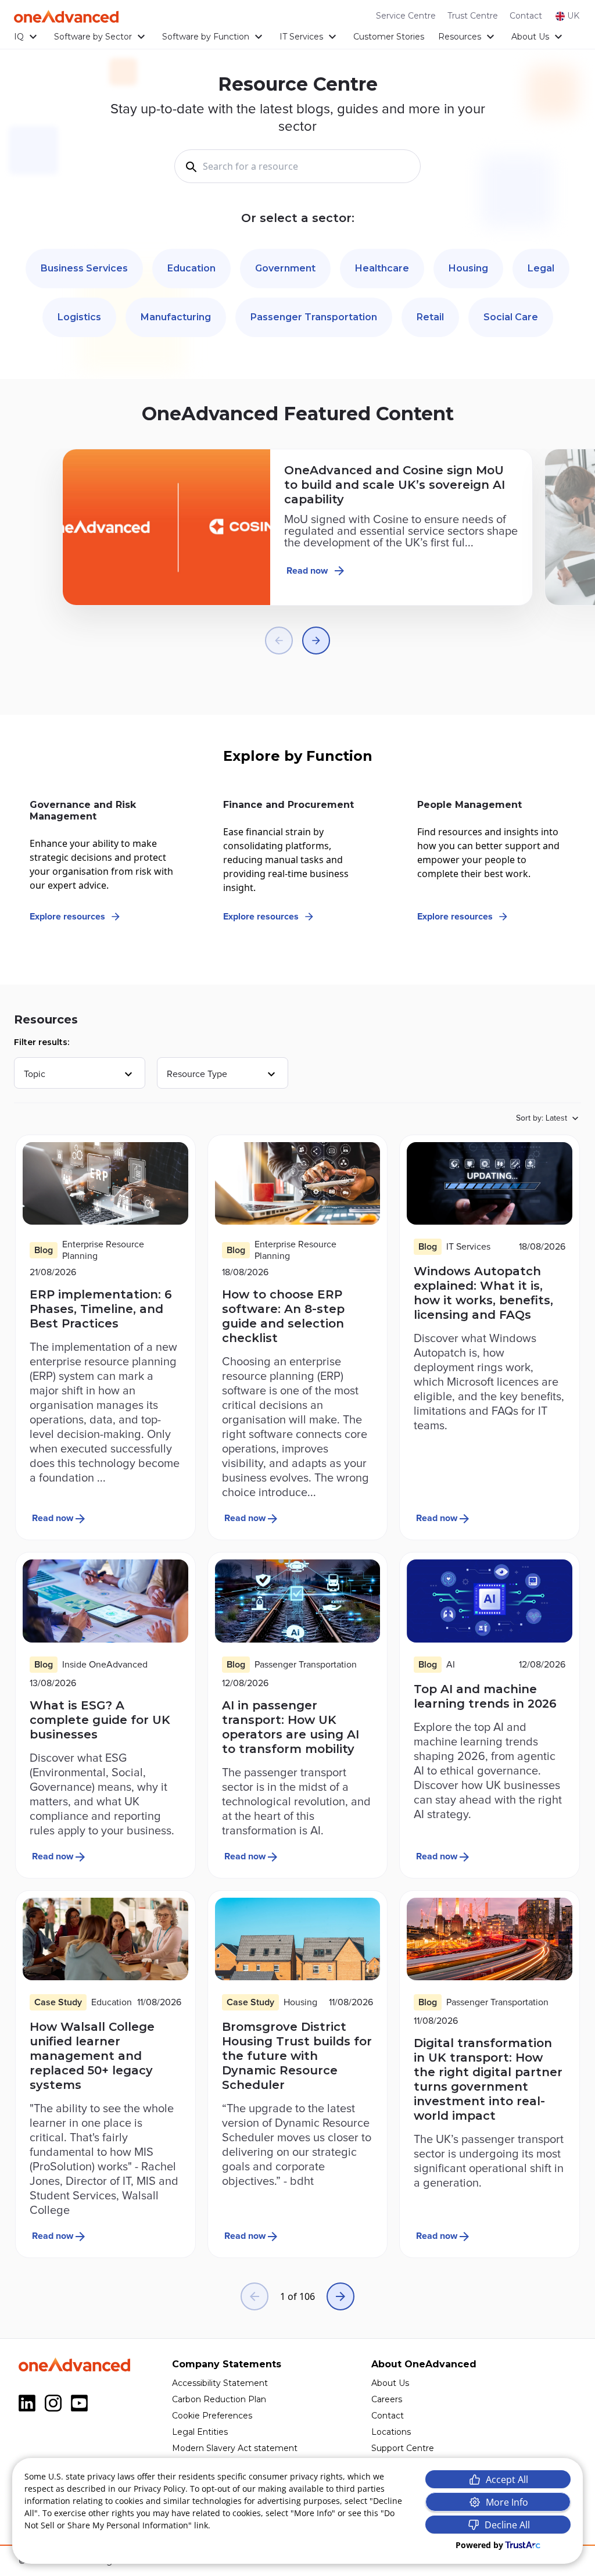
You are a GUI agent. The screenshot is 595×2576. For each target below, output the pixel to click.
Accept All (507, 2480)
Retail (430, 317)
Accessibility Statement (220, 2383)
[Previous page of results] (255, 2296)
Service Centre (406, 16)
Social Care (511, 317)
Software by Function (206, 37)
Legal (541, 268)
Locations (391, 2432)
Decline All (507, 2525)
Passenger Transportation (314, 317)
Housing (468, 268)
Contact (526, 16)
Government (285, 268)
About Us (530, 37)
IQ (19, 37)
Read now (307, 571)
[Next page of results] (340, 2296)
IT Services (301, 37)
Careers (387, 2399)
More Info (507, 2502)
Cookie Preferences (212, 2416)
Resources (460, 37)
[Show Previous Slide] (279, 641)
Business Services (84, 268)
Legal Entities (200, 2432)
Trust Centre (473, 16)
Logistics (79, 317)
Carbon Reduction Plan (219, 2399)
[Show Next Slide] (316, 641)
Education (191, 268)
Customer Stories (389, 37)
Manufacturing (176, 317)
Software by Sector (93, 37)
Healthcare (382, 268)
